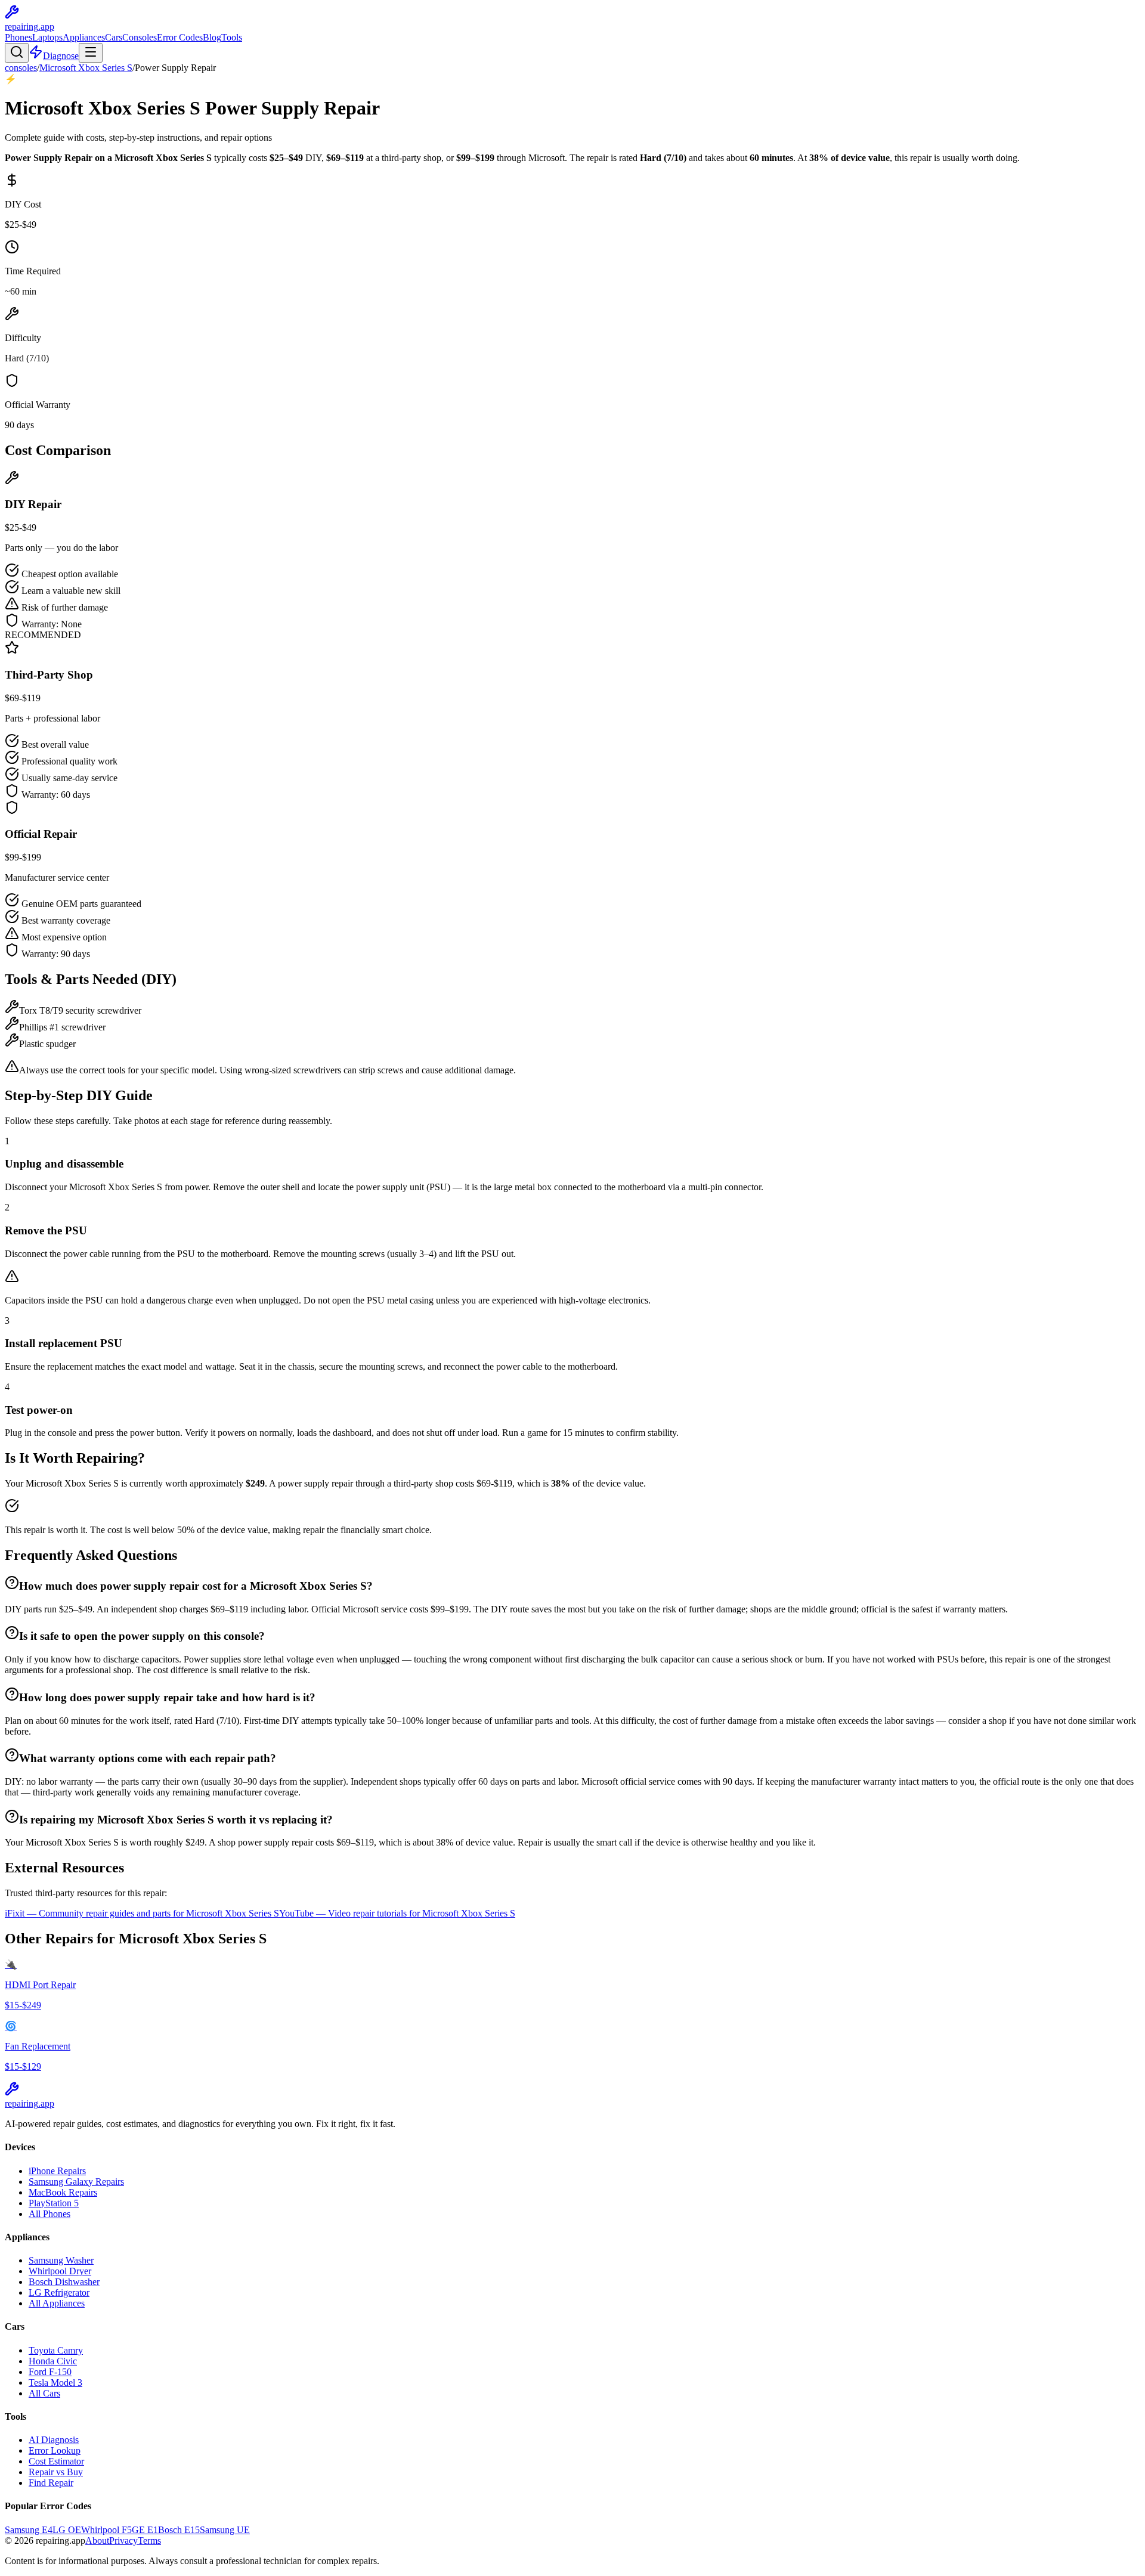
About (97, 2541)
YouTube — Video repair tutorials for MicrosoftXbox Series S (397, 1913)
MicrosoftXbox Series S (86, 68)
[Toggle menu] (91, 53)
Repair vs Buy (56, 2472)
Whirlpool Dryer (60, 2271)
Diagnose (61, 56)
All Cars (44, 2393)
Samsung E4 (29, 2530)
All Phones (49, 2214)
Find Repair (51, 2483)
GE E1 (145, 2530)
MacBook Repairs (63, 2192)
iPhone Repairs (57, 2171)
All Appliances (57, 2303)
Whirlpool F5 (106, 2530)
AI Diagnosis (54, 2440)
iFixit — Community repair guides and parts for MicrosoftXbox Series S (142, 1913)
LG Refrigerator (59, 2292)
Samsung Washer (61, 2260)
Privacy (123, 2541)
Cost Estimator (56, 2461)
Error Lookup (55, 2450)
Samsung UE (225, 2530)
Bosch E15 (179, 2530)
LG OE (67, 2530)
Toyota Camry (56, 2350)
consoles (21, 68)
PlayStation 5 (54, 2203)
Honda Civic (53, 2361)
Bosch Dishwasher (64, 2282)
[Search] (17, 53)
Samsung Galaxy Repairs (76, 2182)
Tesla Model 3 (55, 2383)
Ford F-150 (50, 2372)
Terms (149, 2541)
